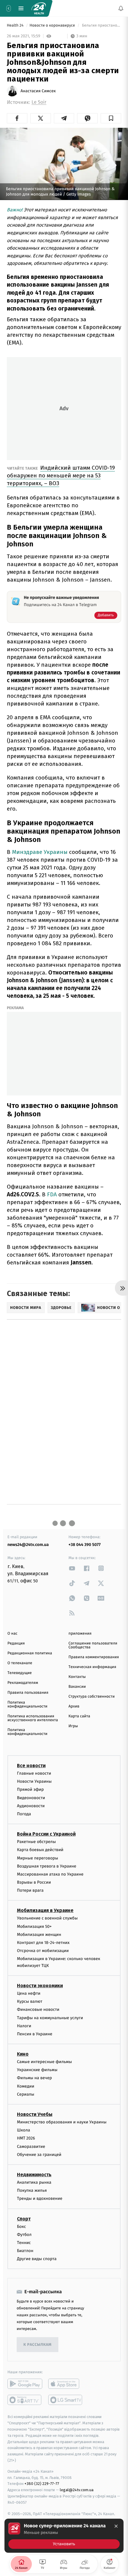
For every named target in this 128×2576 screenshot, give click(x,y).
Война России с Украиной (46, 1834)
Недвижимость (34, 2175)
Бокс (21, 2227)
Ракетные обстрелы (36, 1842)
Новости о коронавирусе (53, 26)
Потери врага (30, 1891)
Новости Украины (34, 1782)
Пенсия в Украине (35, 2034)
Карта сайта (79, 1716)
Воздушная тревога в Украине (47, 1866)
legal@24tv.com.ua (77, 2490)
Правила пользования (28, 1693)
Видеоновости (31, 1798)
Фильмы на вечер (34, 2078)
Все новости (31, 1766)
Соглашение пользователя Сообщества (93, 1645)
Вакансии (77, 1687)
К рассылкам (38, 2345)
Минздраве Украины (40, 852)
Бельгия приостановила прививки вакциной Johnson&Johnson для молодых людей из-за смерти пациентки (101, 26)
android (25, 2384)
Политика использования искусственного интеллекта (33, 1718)
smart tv (25, 2400)
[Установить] (64, 2536)
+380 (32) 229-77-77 (42, 2484)
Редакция (16, 1643)
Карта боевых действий (40, 1850)
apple (66, 2384)
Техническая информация (92, 1667)
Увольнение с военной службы (47, 1918)
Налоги (24, 2026)
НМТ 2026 (26, 2138)
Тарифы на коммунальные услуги (50, 2018)
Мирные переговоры (38, 1858)
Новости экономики (40, 1986)
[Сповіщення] (121, 8)
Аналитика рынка (34, 2182)
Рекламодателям (23, 1683)
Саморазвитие (31, 2147)
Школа (24, 2130)
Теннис (24, 2243)
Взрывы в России (34, 1882)
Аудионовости (31, 1806)
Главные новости (34, 1773)
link (72, 1568)
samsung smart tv (66, 2400)
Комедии (26, 2086)
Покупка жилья (32, 2190)
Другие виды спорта (37, 2259)
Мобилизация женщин (39, 1935)
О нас (12, 1634)
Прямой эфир (30, 1790)
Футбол (24, 2235)
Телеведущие (20, 1673)
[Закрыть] (116, 2526)
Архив (74, 1706)
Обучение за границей (39, 2155)
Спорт (24, 2219)
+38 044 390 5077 (85, 1545)
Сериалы (26, 2094)
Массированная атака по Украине (50, 1874)
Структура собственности (92, 1697)
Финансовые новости (38, 2010)
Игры (73, 1726)
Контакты (77, 1677)
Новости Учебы (35, 2114)
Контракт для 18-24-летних (43, 1943)
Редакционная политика (30, 1653)
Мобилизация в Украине (45, 1911)
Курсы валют (30, 2001)
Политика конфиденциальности (27, 1704)
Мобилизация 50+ (34, 1926)
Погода (24, 1814)
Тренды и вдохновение (40, 2199)
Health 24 (16, 26)
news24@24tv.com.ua (28, 1545)
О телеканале (20, 1663)
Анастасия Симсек (38, 91)
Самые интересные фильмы (44, 2062)
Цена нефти (29, 1993)
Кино (23, 2054)
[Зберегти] (111, 118)
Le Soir (39, 102)
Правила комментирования (94, 1657)
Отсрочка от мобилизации (43, 1951)
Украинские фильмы (37, 2070)
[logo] (39, 8)
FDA (53, 1194)
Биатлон (25, 2251)
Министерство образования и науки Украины (62, 2122)
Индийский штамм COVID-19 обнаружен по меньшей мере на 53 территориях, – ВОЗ (61, 475)
